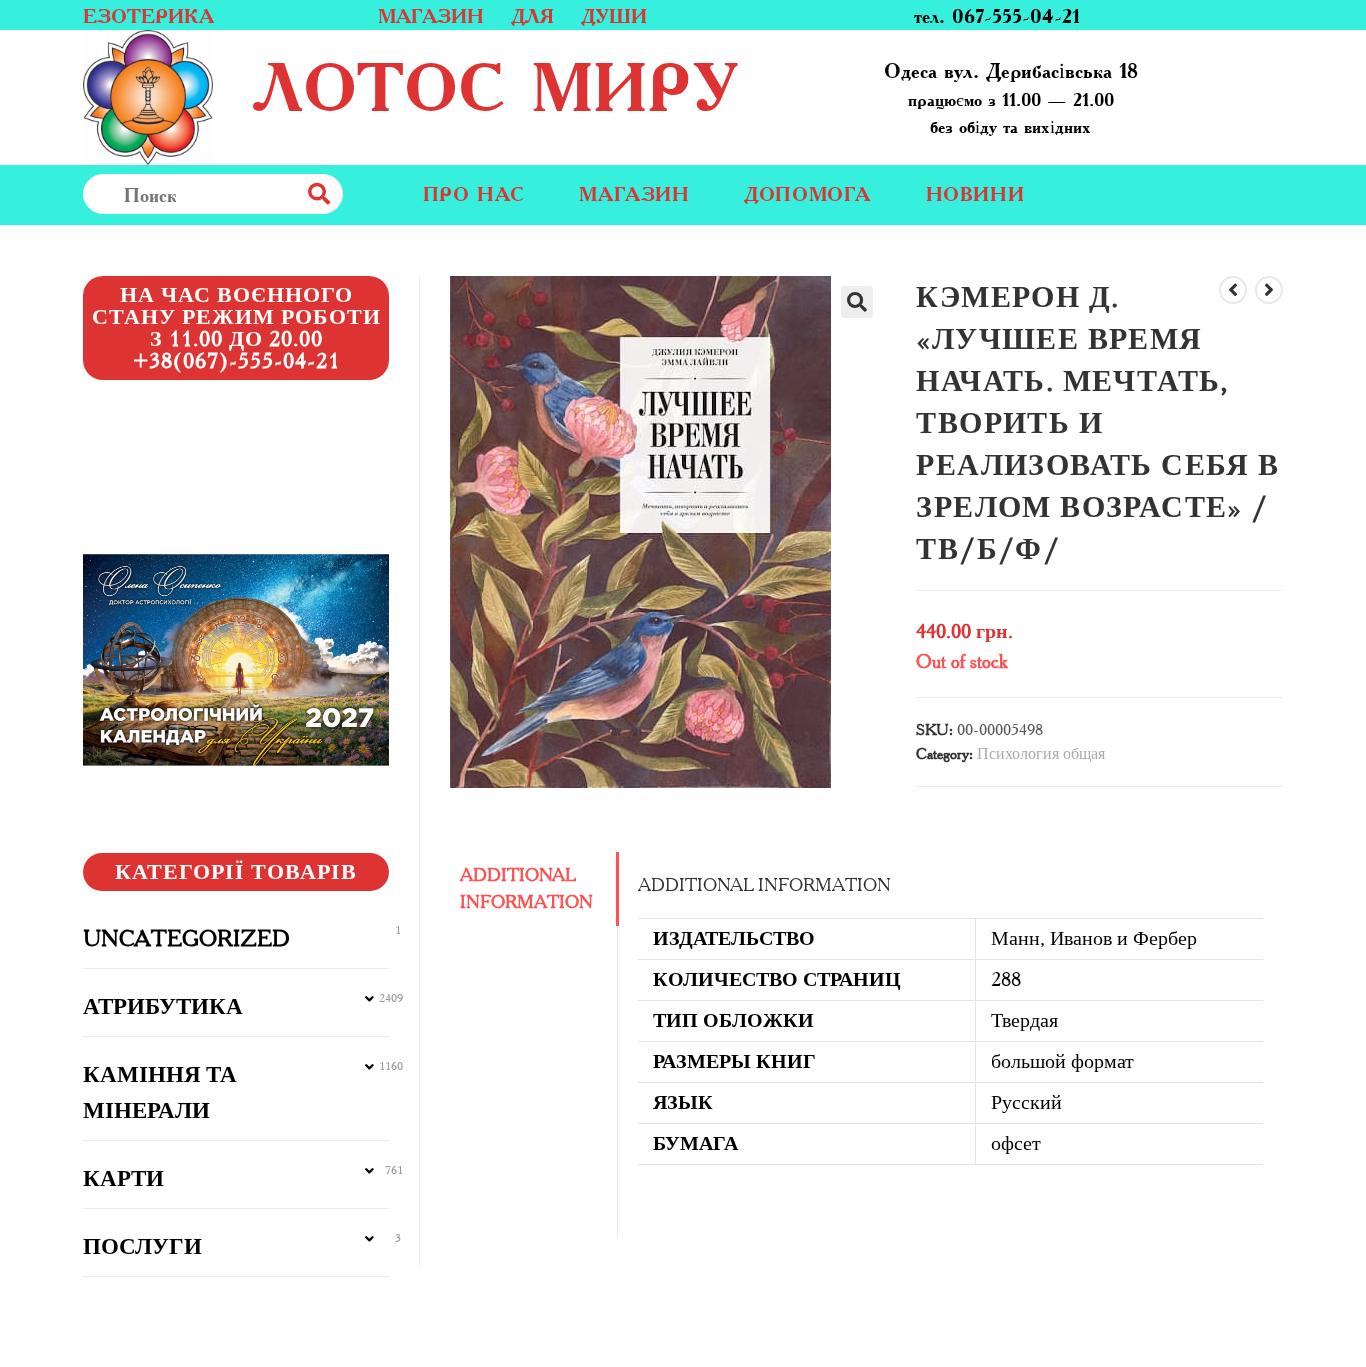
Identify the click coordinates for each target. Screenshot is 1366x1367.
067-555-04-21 (1016, 15)
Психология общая (1041, 753)
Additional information (526, 888)
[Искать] (363, 194)
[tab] (533, 889)
